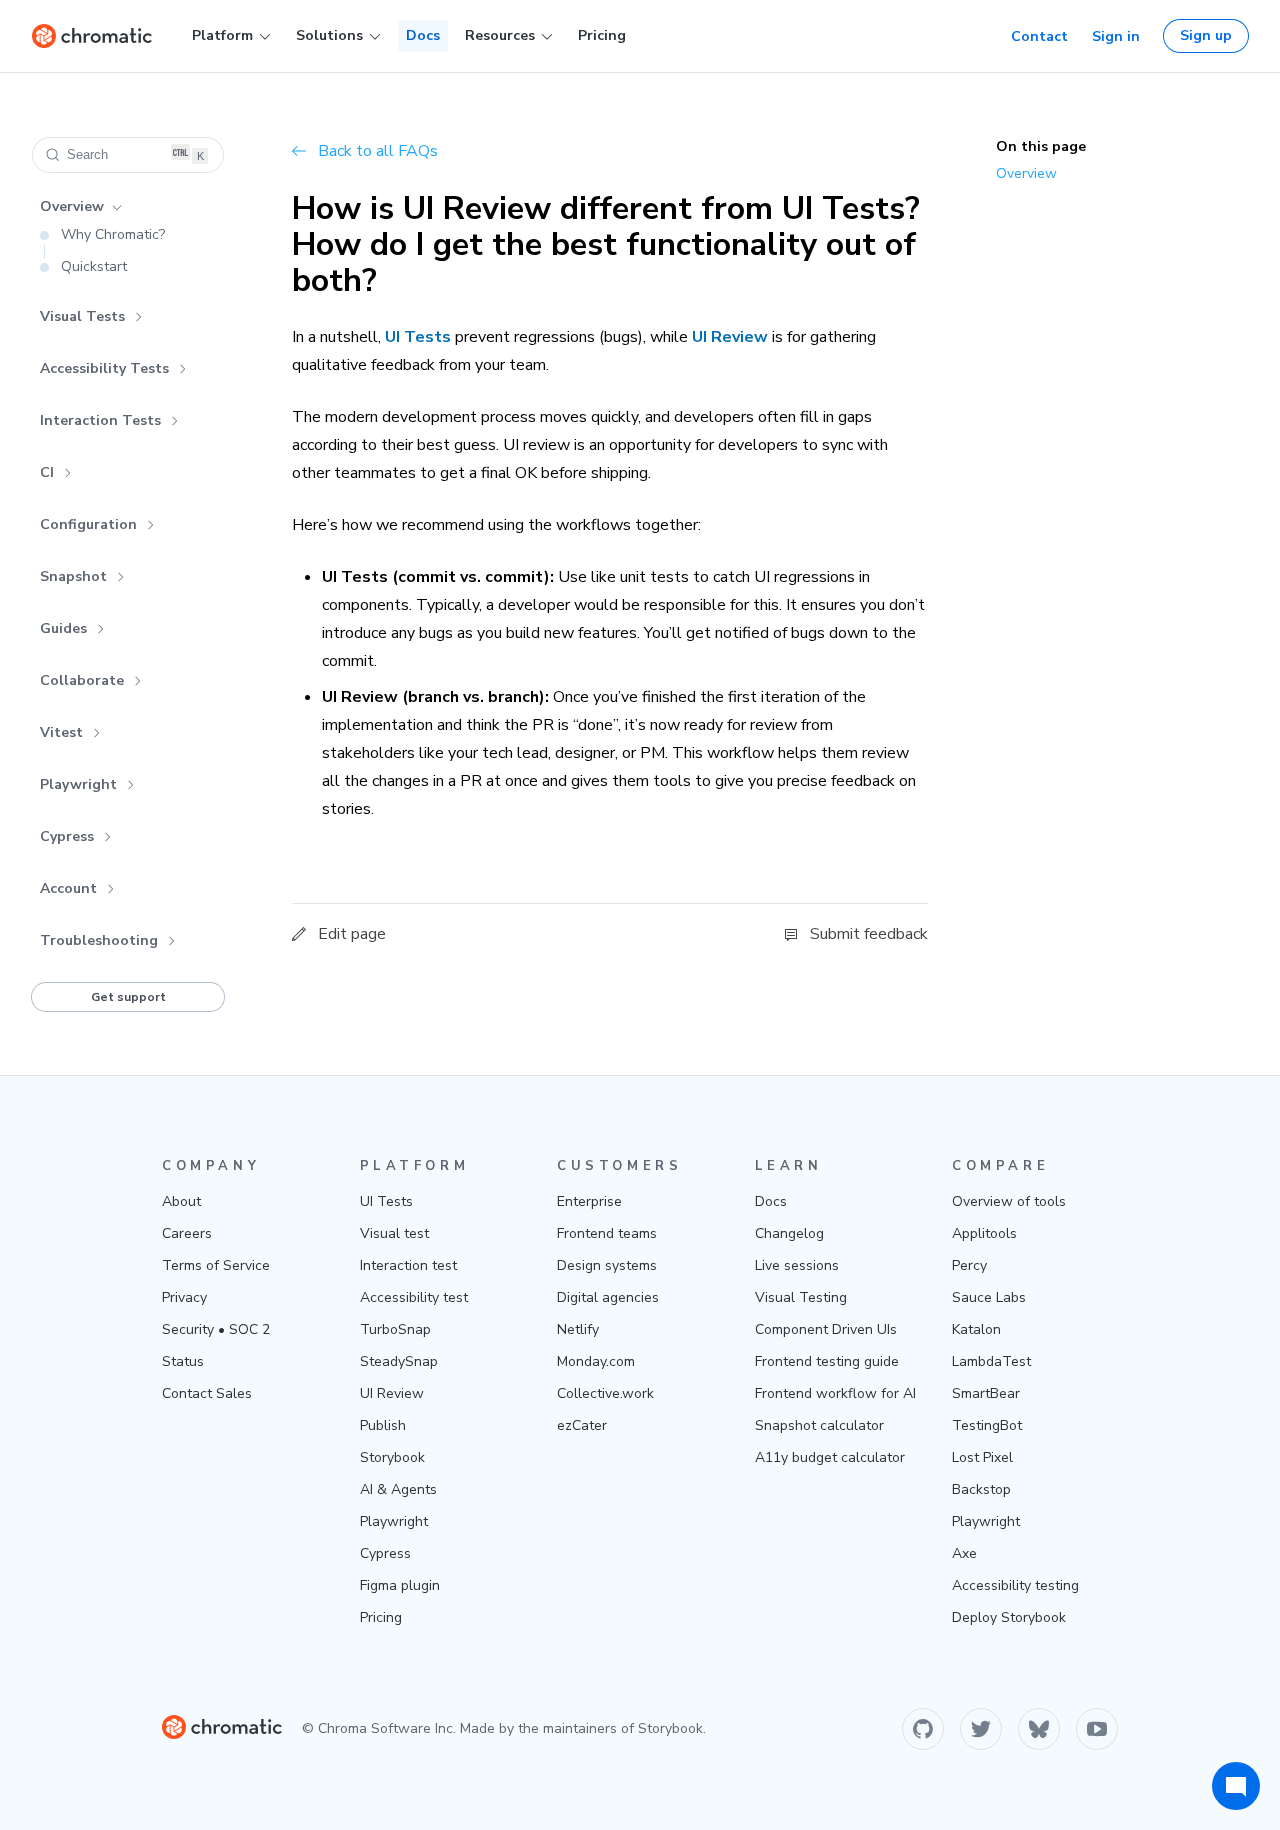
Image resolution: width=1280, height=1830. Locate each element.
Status (183, 1361)
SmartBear (986, 1393)
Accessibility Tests (104, 368)
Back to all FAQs (378, 151)
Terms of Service (216, 1265)
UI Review (392, 1393)
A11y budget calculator (830, 1457)
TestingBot (987, 1425)
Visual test (394, 1233)
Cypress (67, 836)
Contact (1039, 36)
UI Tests (386, 1201)
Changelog (789, 1233)
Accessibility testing (1015, 1585)
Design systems (607, 1265)
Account (68, 888)
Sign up (1206, 35)
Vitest (61, 732)
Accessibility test (414, 1297)
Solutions (329, 35)
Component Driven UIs (826, 1329)
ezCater (582, 1425)
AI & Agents (398, 1489)
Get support (128, 997)
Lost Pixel (982, 1457)
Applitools (984, 1233)
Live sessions (797, 1265)
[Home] (92, 36)
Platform (222, 35)
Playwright (78, 784)
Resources (500, 35)
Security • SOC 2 (216, 1329)
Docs (423, 35)
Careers (187, 1233)
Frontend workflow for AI (835, 1393)
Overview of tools (1009, 1201)
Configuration (88, 524)
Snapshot (73, 576)
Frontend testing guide (827, 1361)
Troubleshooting (99, 940)
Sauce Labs (989, 1297)
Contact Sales (207, 1393)
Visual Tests (82, 316)
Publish (383, 1425)
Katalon (976, 1329)
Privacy (184, 1297)
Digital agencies (608, 1297)
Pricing (602, 35)
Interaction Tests (100, 420)
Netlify (578, 1329)
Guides (63, 628)
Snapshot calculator (819, 1425)
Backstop (981, 1489)
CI (47, 472)
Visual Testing (801, 1297)
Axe (964, 1553)
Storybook (392, 1457)
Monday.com (596, 1361)
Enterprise (589, 1201)
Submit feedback (869, 934)
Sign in (1116, 36)
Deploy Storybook (1009, 1617)
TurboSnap (395, 1329)
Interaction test (408, 1265)
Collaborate (82, 680)
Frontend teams (607, 1233)
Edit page (352, 934)
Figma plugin (400, 1585)
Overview (72, 206)
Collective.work (605, 1393)
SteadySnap (399, 1361)
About (181, 1201)
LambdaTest (991, 1361)
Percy (969, 1265)
